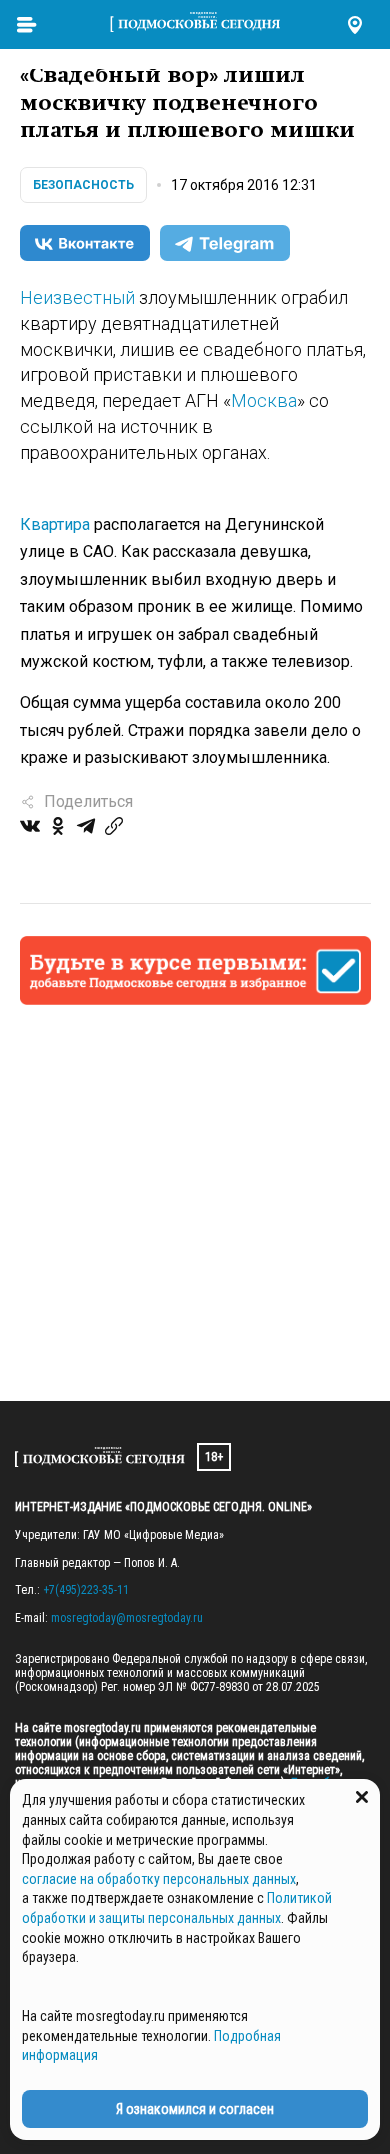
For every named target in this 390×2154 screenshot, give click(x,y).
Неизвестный (77, 297)
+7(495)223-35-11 (86, 1590)
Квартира (55, 524)
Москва (264, 400)
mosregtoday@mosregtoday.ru (127, 1618)
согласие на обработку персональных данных (159, 1879)
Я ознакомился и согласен (195, 2109)
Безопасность (83, 185)
